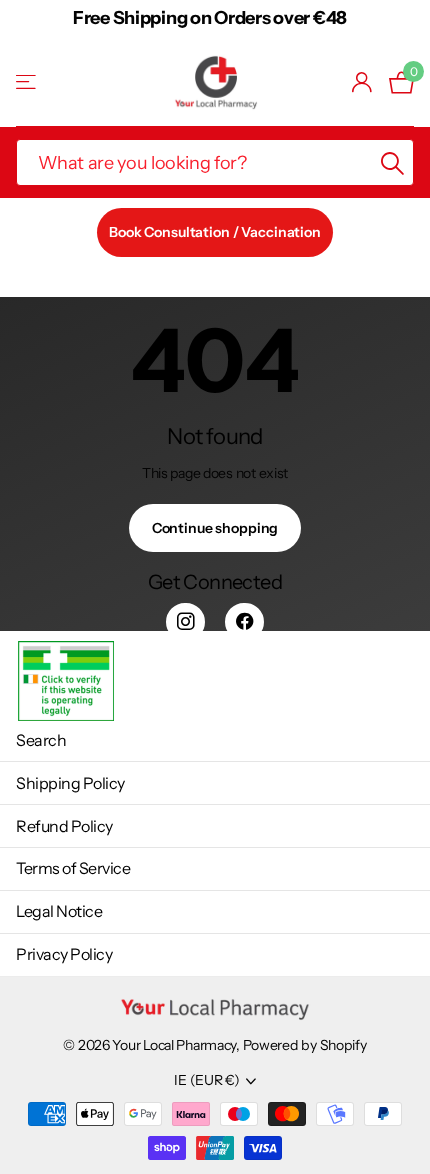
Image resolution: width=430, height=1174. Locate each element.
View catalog (27, 82)
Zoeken (392, 162)
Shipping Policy (70, 783)
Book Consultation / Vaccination (215, 232)
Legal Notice (59, 911)
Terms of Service (73, 868)
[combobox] (215, 162)
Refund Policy (64, 826)
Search (41, 740)
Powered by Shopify (305, 1045)
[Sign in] (362, 82)
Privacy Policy (64, 954)
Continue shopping (215, 528)
